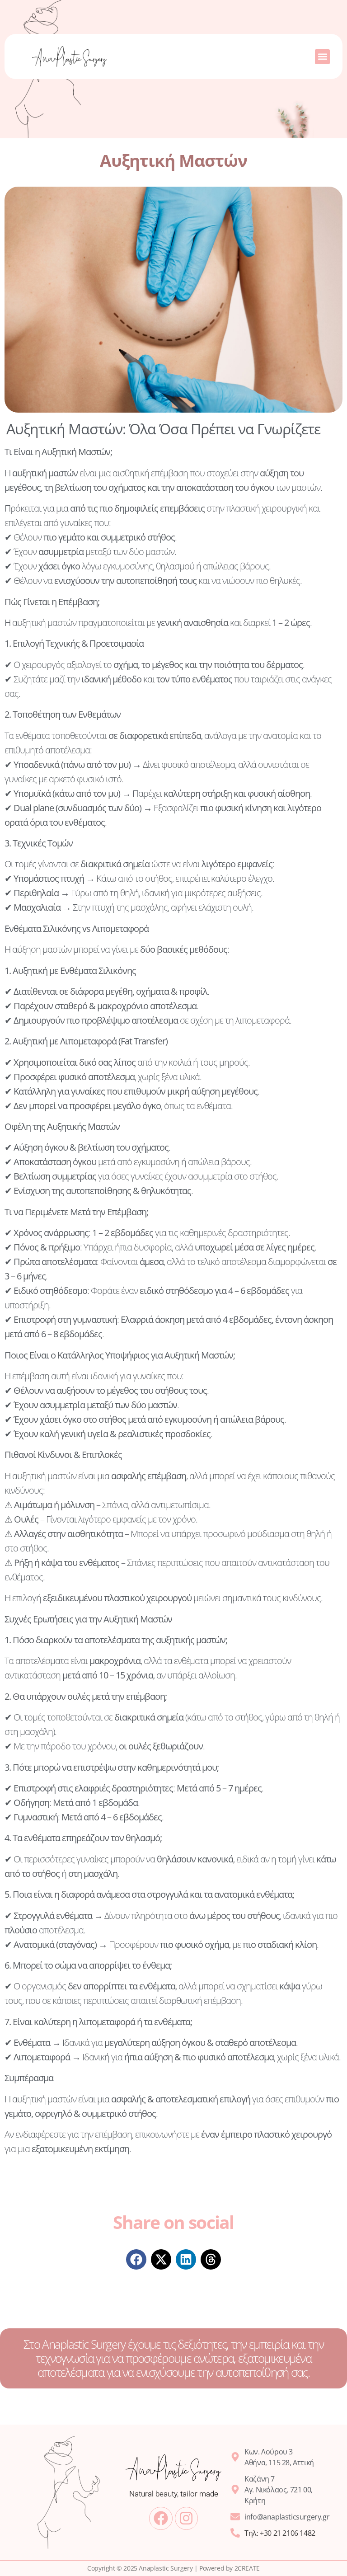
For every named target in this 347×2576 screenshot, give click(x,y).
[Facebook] (161, 2518)
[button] (322, 57)
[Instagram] (186, 2518)
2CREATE (247, 2568)
